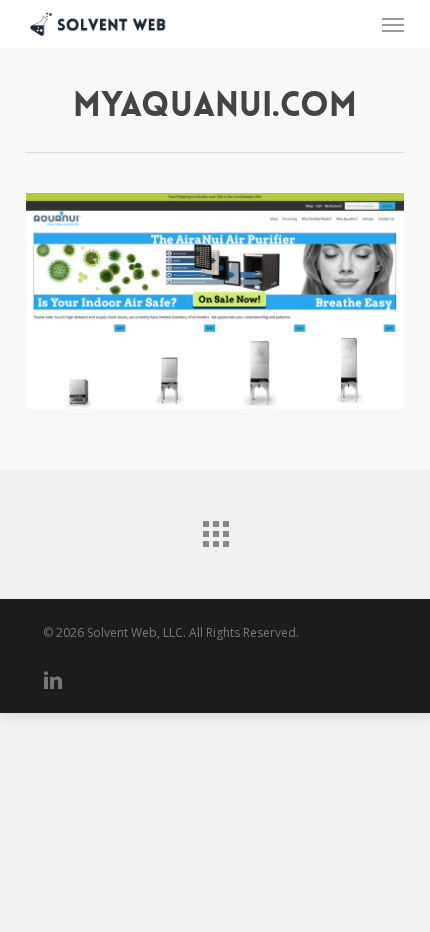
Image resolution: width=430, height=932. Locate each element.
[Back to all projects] (215, 529)
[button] (393, 24)
